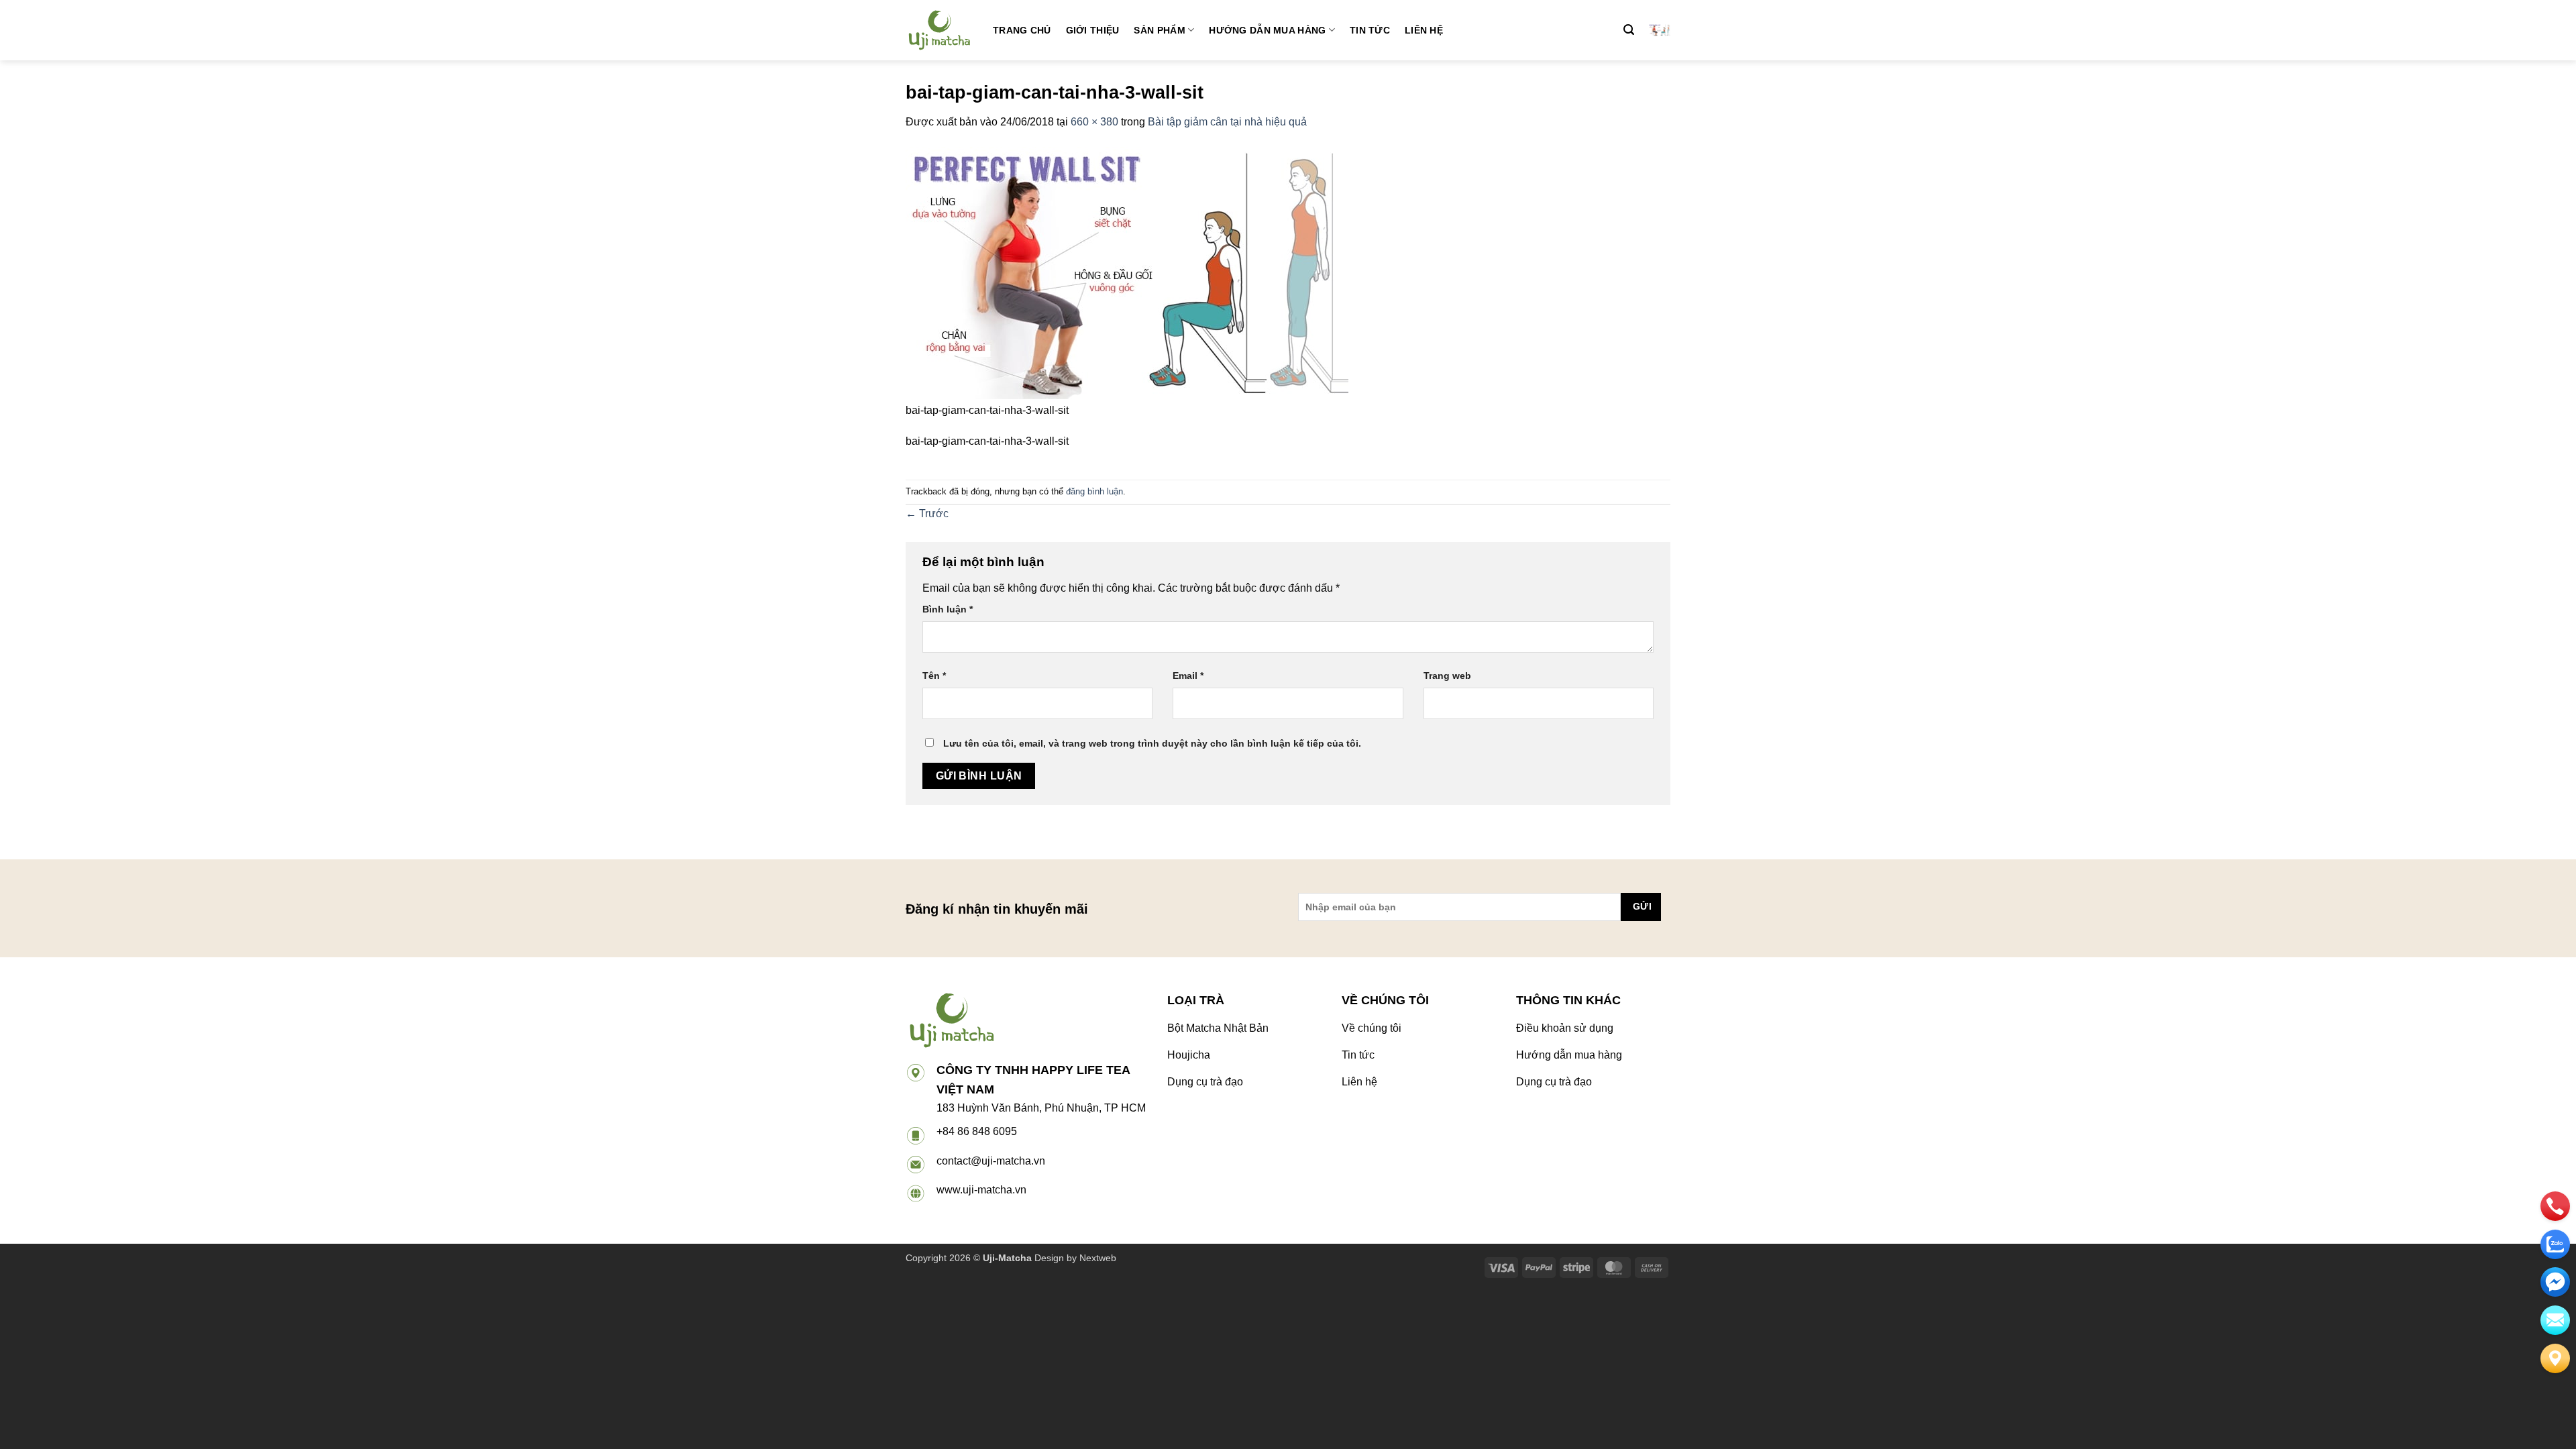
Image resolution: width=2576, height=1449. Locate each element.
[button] (1629, 30)
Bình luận (948, 609)
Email (1188, 676)
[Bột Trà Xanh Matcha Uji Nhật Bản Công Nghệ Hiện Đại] (939, 30)
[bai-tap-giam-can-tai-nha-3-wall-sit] (1127, 273)
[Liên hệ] (2555, 1358)
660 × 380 (1094, 122)
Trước (927, 514)
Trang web (1447, 676)
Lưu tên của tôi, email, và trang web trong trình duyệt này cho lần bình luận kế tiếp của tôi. (1152, 743)
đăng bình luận (1094, 491)
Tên (934, 676)
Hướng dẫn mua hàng (1267, 30)
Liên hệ (1424, 30)
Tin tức (1370, 30)
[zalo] (2555, 1244)
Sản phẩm (1159, 30)
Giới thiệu (1093, 30)
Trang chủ (1022, 30)
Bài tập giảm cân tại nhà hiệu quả (1227, 122)
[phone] (2555, 1206)
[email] (2555, 1282)
